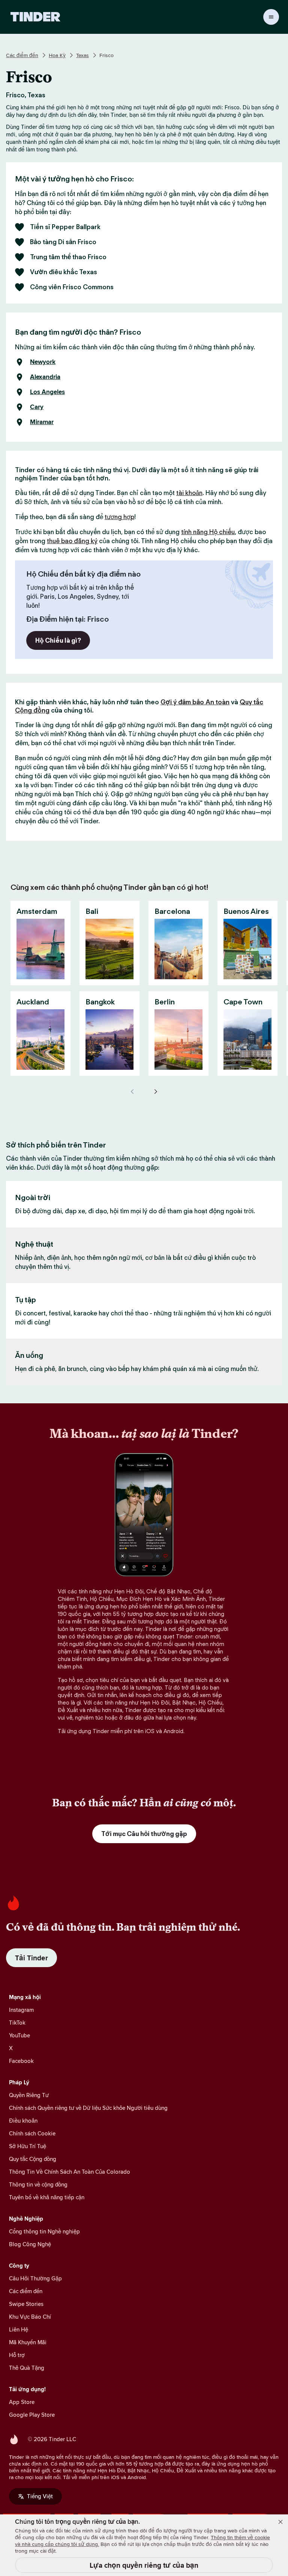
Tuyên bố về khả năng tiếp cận (47, 2197)
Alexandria (45, 377)
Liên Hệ (19, 2329)
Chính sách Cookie (32, 2133)
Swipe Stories (26, 2304)
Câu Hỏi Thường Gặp (35, 2278)
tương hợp (119, 517)
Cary (37, 407)
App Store (22, 2402)
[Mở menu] (271, 17)
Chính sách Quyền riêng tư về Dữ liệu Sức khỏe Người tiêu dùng (88, 2108)
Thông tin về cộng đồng (38, 2184)
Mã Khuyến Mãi (28, 2342)
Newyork (43, 362)
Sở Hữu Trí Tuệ (28, 2146)
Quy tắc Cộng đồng (33, 2159)
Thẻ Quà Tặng (27, 2368)
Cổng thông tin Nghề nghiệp (44, 2231)
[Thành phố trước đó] (133, 1092)
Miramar (42, 422)
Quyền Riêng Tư (29, 2095)
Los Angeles (47, 392)
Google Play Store (32, 2415)
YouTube (19, 2035)
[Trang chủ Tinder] (35, 17)
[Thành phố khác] (155, 1092)
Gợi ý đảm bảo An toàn (195, 702)
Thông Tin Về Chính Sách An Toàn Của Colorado (70, 2172)
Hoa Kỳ (57, 55)
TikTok (17, 2023)
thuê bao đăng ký (72, 541)
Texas (82, 55)
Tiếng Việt (40, 2496)
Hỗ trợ (17, 2355)
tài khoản (189, 493)
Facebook (21, 2061)
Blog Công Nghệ (30, 2244)
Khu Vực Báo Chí (30, 2317)
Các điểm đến (22, 55)
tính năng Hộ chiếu (208, 532)
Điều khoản (23, 2121)
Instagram (21, 2010)
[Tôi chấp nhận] (280, 2522)
